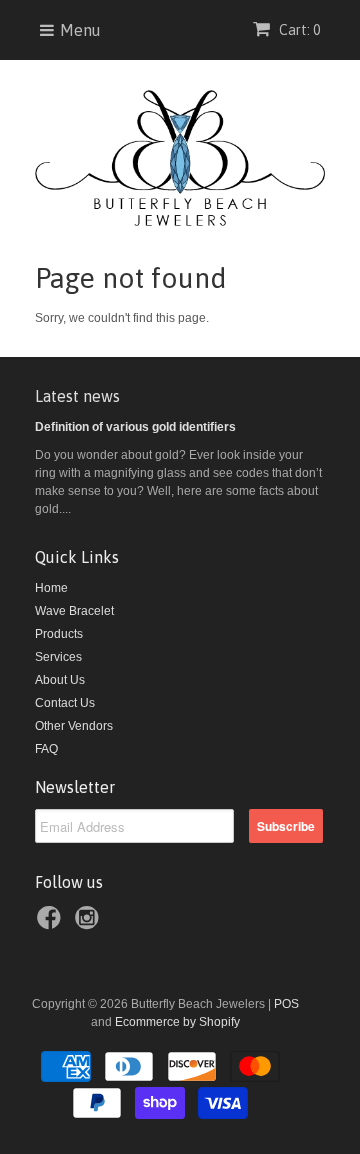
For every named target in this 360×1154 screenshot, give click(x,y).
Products (59, 634)
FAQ (46, 749)
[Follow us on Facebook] (52, 924)
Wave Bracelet (74, 611)
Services (58, 657)
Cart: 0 (298, 30)
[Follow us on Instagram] (90, 924)
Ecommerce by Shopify (177, 1022)
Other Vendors (74, 726)
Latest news (77, 396)
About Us (60, 680)
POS (286, 1004)
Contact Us (65, 703)
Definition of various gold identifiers (135, 427)
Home (51, 588)
